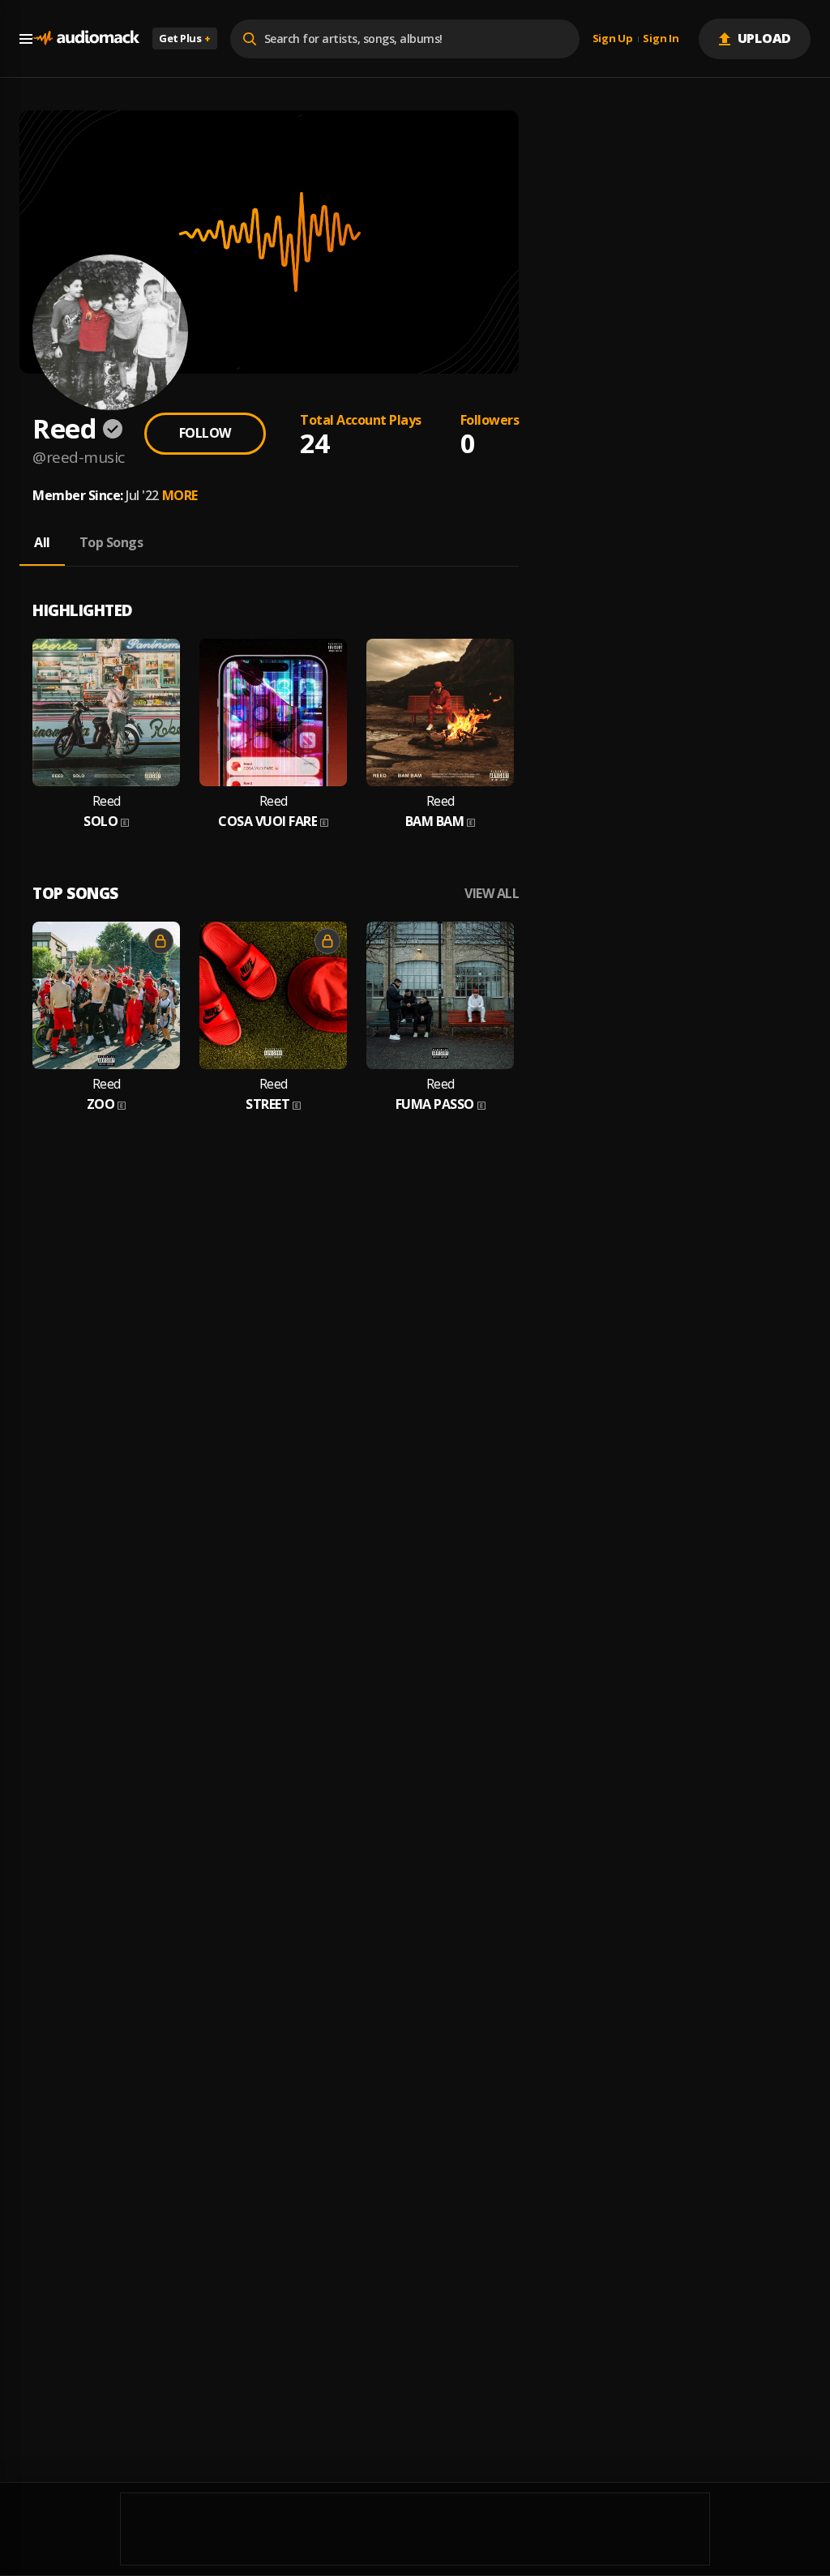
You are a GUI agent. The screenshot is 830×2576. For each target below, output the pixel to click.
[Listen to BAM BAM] (440, 712)
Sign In (661, 39)
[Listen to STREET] (273, 995)
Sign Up (613, 39)
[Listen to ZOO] (106, 995)
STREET (267, 1104)
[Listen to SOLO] (106, 712)
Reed (107, 801)
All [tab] (42, 542)
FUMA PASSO (435, 1104)
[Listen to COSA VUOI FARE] (273, 712)
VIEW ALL (492, 894)
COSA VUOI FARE (267, 822)
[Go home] (86, 39)
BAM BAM (435, 822)
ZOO (101, 1104)
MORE (180, 495)
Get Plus (185, 38)
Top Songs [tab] (111, 542)
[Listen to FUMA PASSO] (440, 995)
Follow (205, 433)
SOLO (101, 822)
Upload (765, 38)
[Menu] (26, 39)
